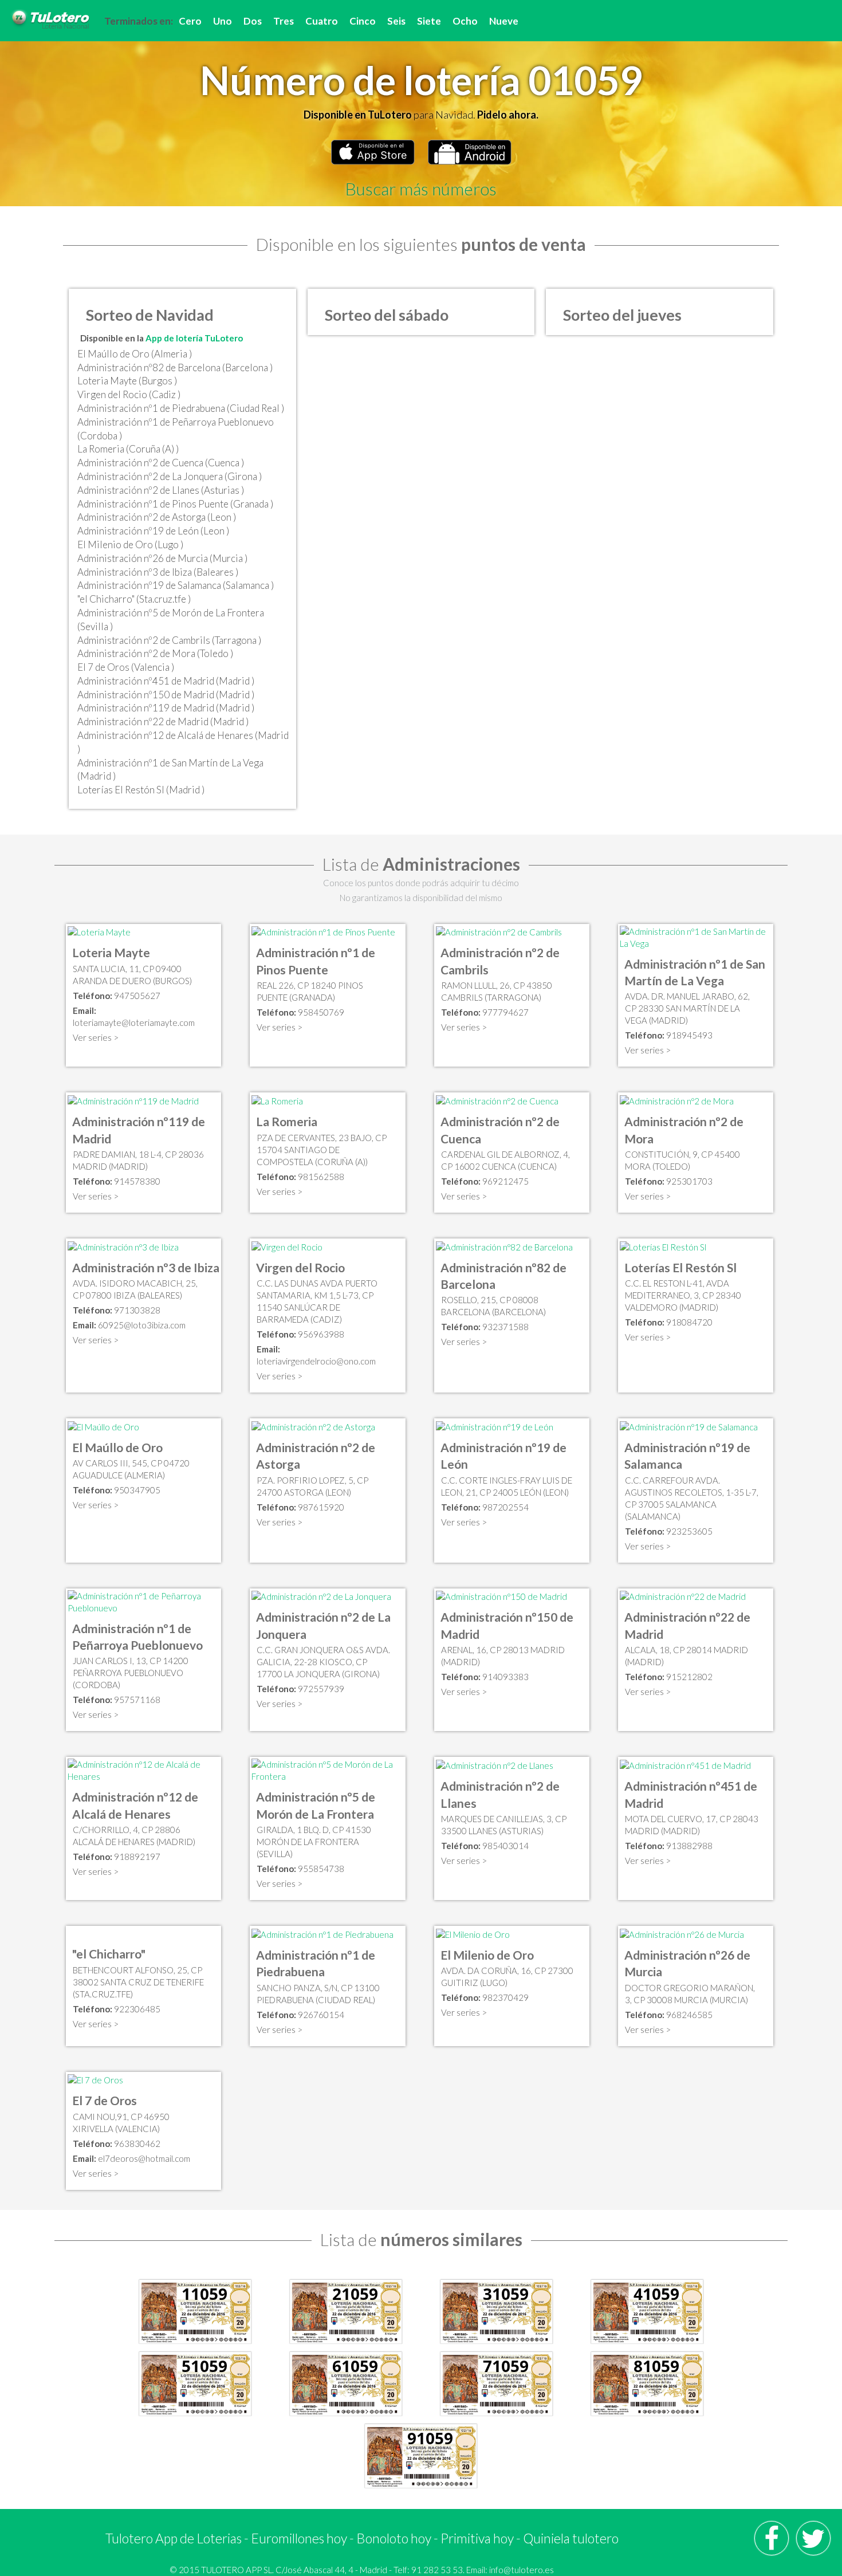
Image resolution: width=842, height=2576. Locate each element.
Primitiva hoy (477, 2538)
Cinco (363, 21)
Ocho (465, 21)
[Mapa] (99, 931)
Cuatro (322, 21)
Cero (190, 21)
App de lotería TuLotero (194, 338)
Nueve (504, 21)
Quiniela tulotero (571, 2538)
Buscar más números (421, 188)
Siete (429, 21)
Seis (396, 21)
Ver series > (96, 1037)
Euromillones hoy (299, 2538)
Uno (223, 21)
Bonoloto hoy (394, 2538)
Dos (253, 21)
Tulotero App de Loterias (174, 2538)
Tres (284, 21)
